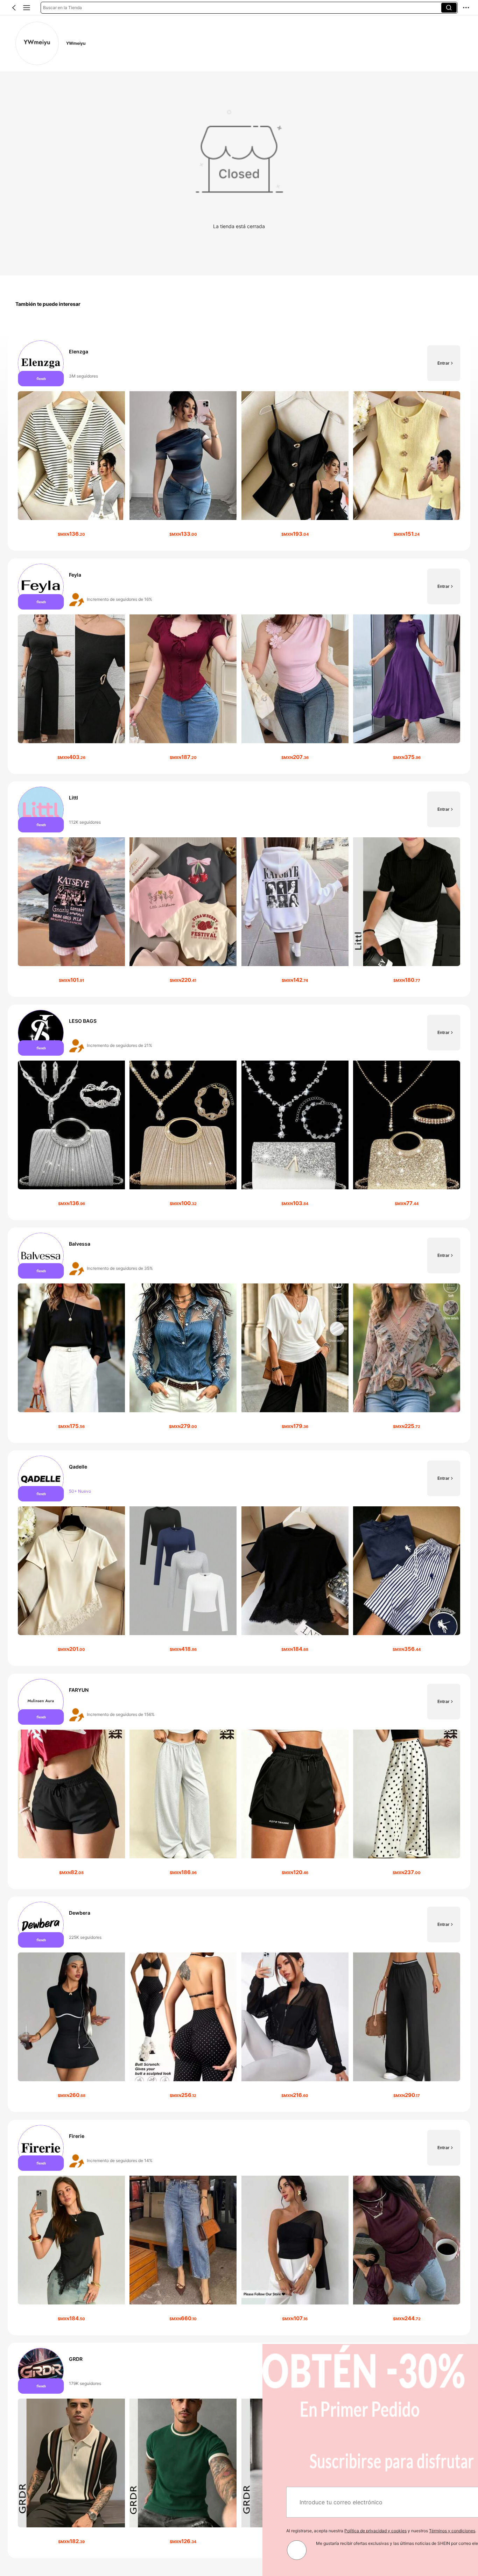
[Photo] (41, 363)
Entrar (444, 363)
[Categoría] (27, 8)
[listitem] (239, 443)
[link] (37, 43)
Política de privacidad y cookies (113, 2531)
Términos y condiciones (190, 2531)
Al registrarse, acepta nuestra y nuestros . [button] (119, 2531)
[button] (14, 8)
